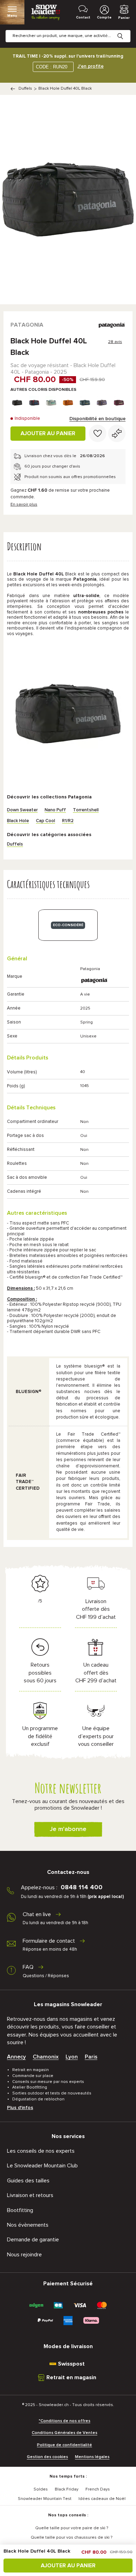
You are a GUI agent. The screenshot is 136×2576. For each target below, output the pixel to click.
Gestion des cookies (47, 2457)
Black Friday (67, 2489)
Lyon (72, 2057)
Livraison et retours (30, 2195)
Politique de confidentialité (65, 2445)
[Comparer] (117, 433)
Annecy (16, 2057)
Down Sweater (22, 810)
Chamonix (46, 2057)
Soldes (41, 2489)
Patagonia (27, 325)
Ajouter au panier (48, 433)
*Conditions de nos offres (65, 2421)
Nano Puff (55, 810)
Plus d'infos (20, 2108)
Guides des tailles (28, 2181)
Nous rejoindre (24, 2255)
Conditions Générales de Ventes (65, 2433)
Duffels (25, 89)
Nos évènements (28, 2225)
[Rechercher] (126, 31)
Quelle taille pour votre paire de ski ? (72, 2528)
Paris (91, 2057)
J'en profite (90, 66)
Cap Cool (46, 821)
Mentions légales (92, 2457)
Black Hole (18, 821)
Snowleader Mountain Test (45, 2499)
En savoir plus (24, 505)
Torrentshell (86, 810)
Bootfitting (20, 2210)
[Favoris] (98, 433)
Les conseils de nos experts (41, 2151)
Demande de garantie (33, 2240)
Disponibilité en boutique (97, 419)
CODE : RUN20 (52, 67)
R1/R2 (68, 821)
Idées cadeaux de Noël (102, 2499)
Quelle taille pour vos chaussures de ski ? (71, 2538)
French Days (98, 2489)
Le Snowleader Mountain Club (42, 2166)
